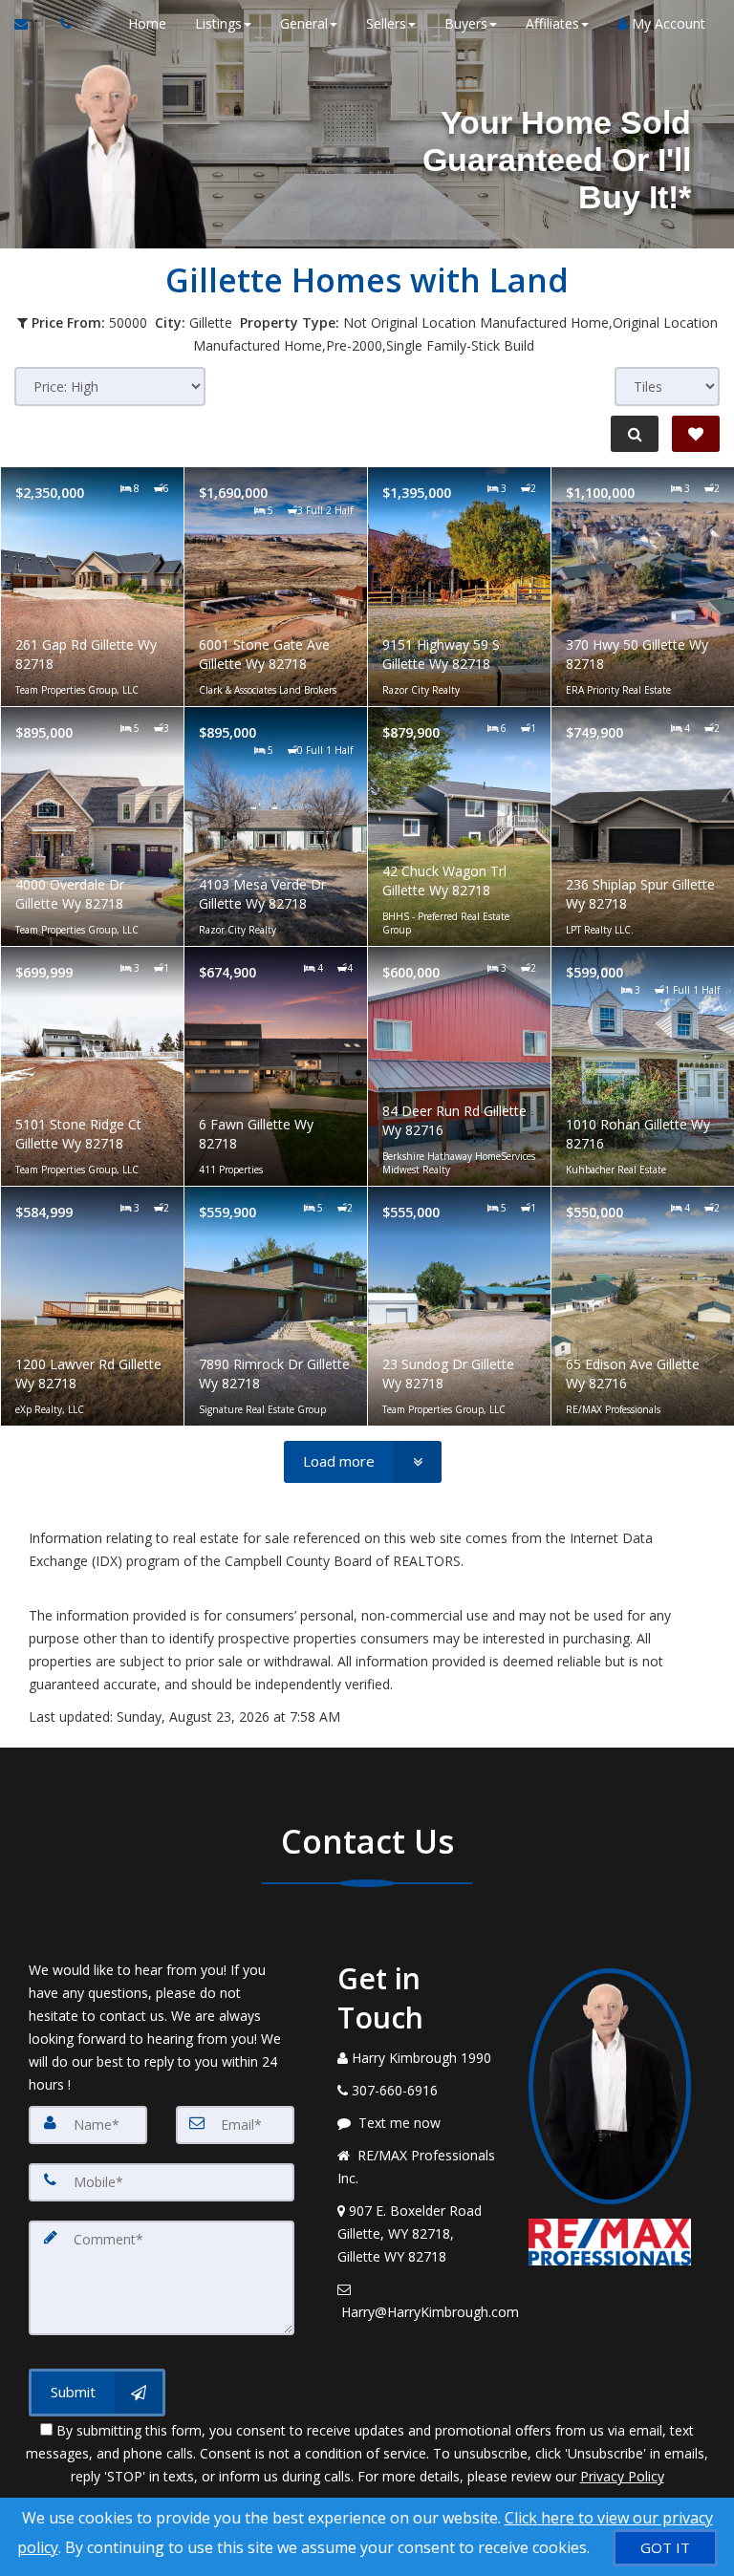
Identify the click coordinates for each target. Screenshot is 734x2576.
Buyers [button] (466, 23)
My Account (667, 23)
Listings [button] (218, 23)
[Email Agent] (30, 24)
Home (147, 23)
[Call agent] (60, 24)
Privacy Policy (622, 2476)
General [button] (304, 23)
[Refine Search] (635, 434)
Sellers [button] (386, 23)
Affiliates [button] (552, 23)
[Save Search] (696, 434)
